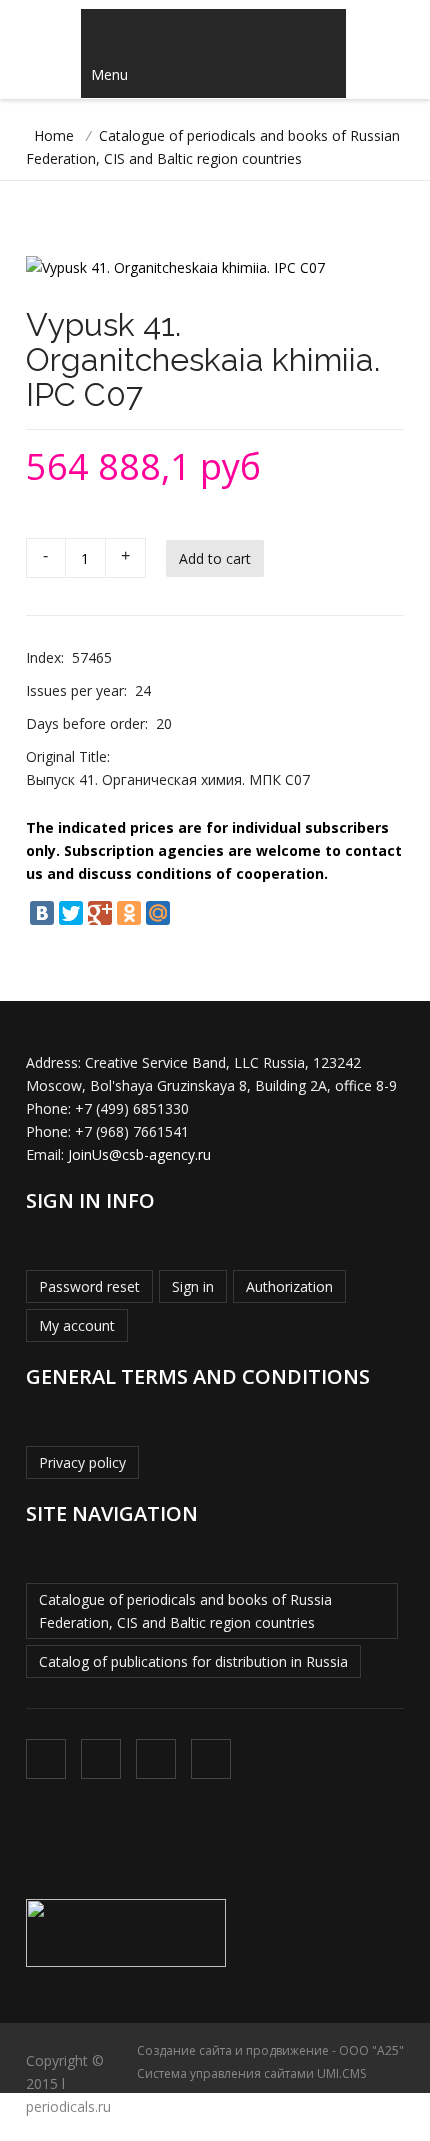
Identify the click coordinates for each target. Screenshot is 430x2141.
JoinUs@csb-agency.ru (139, 1154)
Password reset (89, 1286)
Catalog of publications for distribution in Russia (193, 1661)
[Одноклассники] (129, 913)
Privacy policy (82, 1462)
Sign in (193, 1286)
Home (54, 135)
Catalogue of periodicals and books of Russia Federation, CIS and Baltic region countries (185, 1611)
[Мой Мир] (158, 913)
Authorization (289, 1286)
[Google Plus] (100, 913)
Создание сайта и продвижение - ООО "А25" (270, 2050)
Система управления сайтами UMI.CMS (251, 2073)
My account (77, 1325)
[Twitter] (71, 913)
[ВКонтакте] (42, 913)
